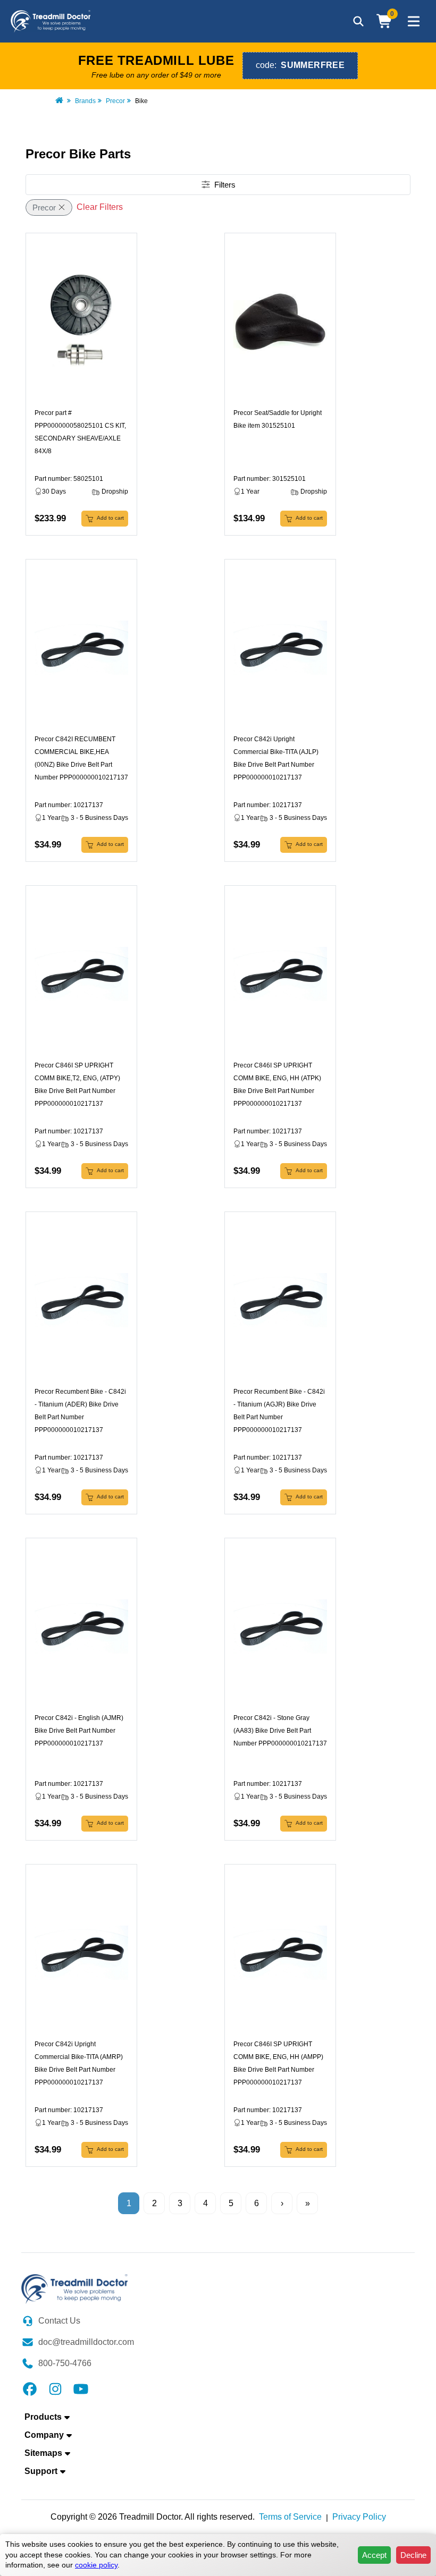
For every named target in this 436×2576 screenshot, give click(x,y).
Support (41, 2471)
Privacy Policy (359, 2517)
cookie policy (96, 2565)
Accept (374, 2555)
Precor (115, 101)
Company (44, 2435)
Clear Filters (100, 207)
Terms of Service (290, 2517)
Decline (413, 2555)
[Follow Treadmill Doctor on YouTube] (81, 2388)
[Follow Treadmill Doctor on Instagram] (55, 2388)
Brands (85, 101)
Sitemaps (43, 2453)
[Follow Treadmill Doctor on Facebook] (30, 2388)
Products (43, 2417)
